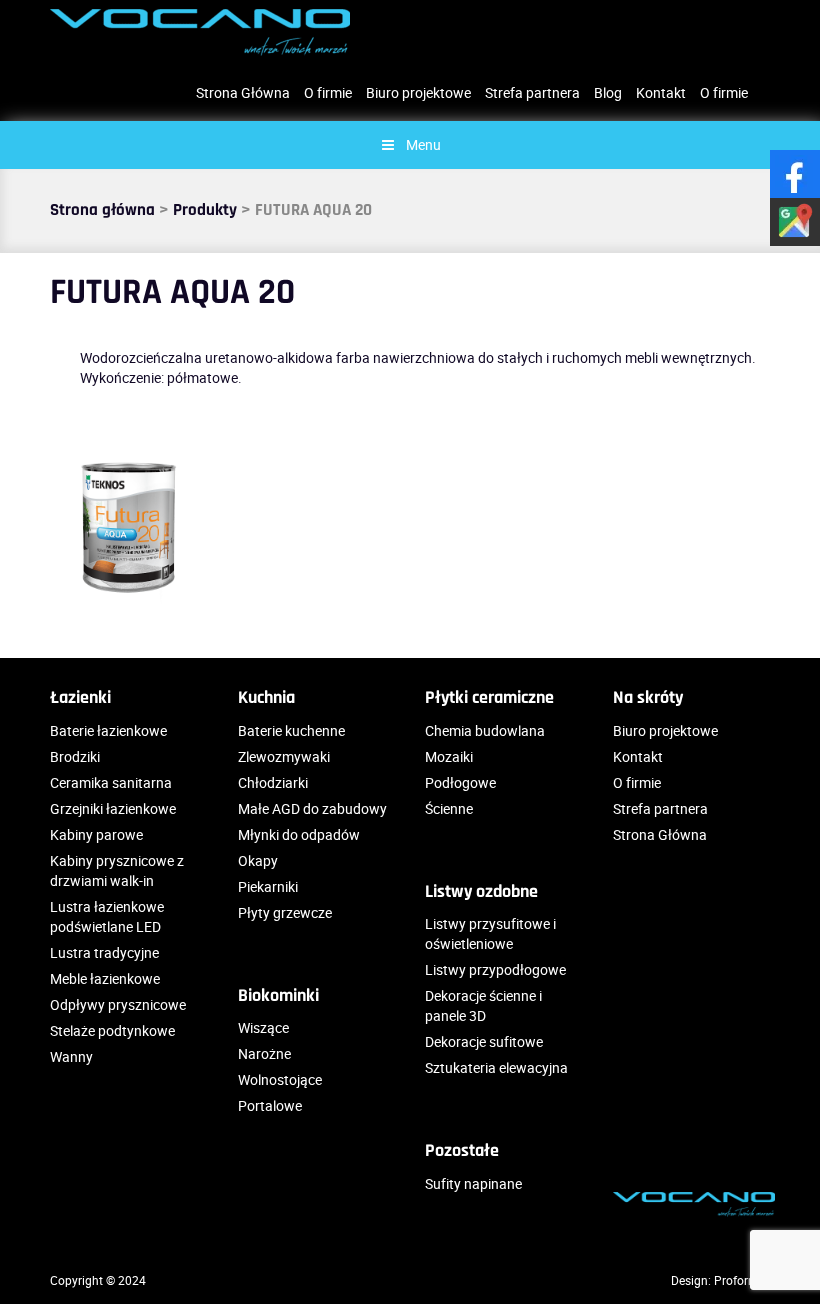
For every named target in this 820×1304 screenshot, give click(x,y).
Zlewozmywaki (284, 756)
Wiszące (263, 1027)
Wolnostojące (280, 1079)
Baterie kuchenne (291, 730)
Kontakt (661, 92)
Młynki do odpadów (299, 834)
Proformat (742, 1280)
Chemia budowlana (485, 730)
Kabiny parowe (96, 834)
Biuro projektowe (418, 92)
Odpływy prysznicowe (118, 1004)
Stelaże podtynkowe (112, 1030)
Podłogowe (460, 782)
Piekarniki (268, 886)
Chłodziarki (273, 782)
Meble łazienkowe (105, 978)
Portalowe (270, 1105)
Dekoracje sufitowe (484, 1041)
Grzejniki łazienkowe (113, 808)
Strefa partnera (532, 92)
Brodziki (75, 756)
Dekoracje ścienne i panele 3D (483, 1005)
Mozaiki (449, 756)
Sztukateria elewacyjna (496, 1067)
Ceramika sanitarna (111, 782)
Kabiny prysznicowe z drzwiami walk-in (117, 870)
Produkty (205, 210)
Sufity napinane (473, 1183)
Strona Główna (243, 92)
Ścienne (449, 808)
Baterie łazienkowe (108, 730)
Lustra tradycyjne (104, 952)
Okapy (258, 860)
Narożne (264, 1053)
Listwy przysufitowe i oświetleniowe (490, 933)
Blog (608, 92)
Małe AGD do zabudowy (312, 808)
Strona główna (102, 210)
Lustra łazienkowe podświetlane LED (107, 916)
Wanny (71, 1056)
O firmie (328, 92)
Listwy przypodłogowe (495, 969)
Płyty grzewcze (285, 912)
